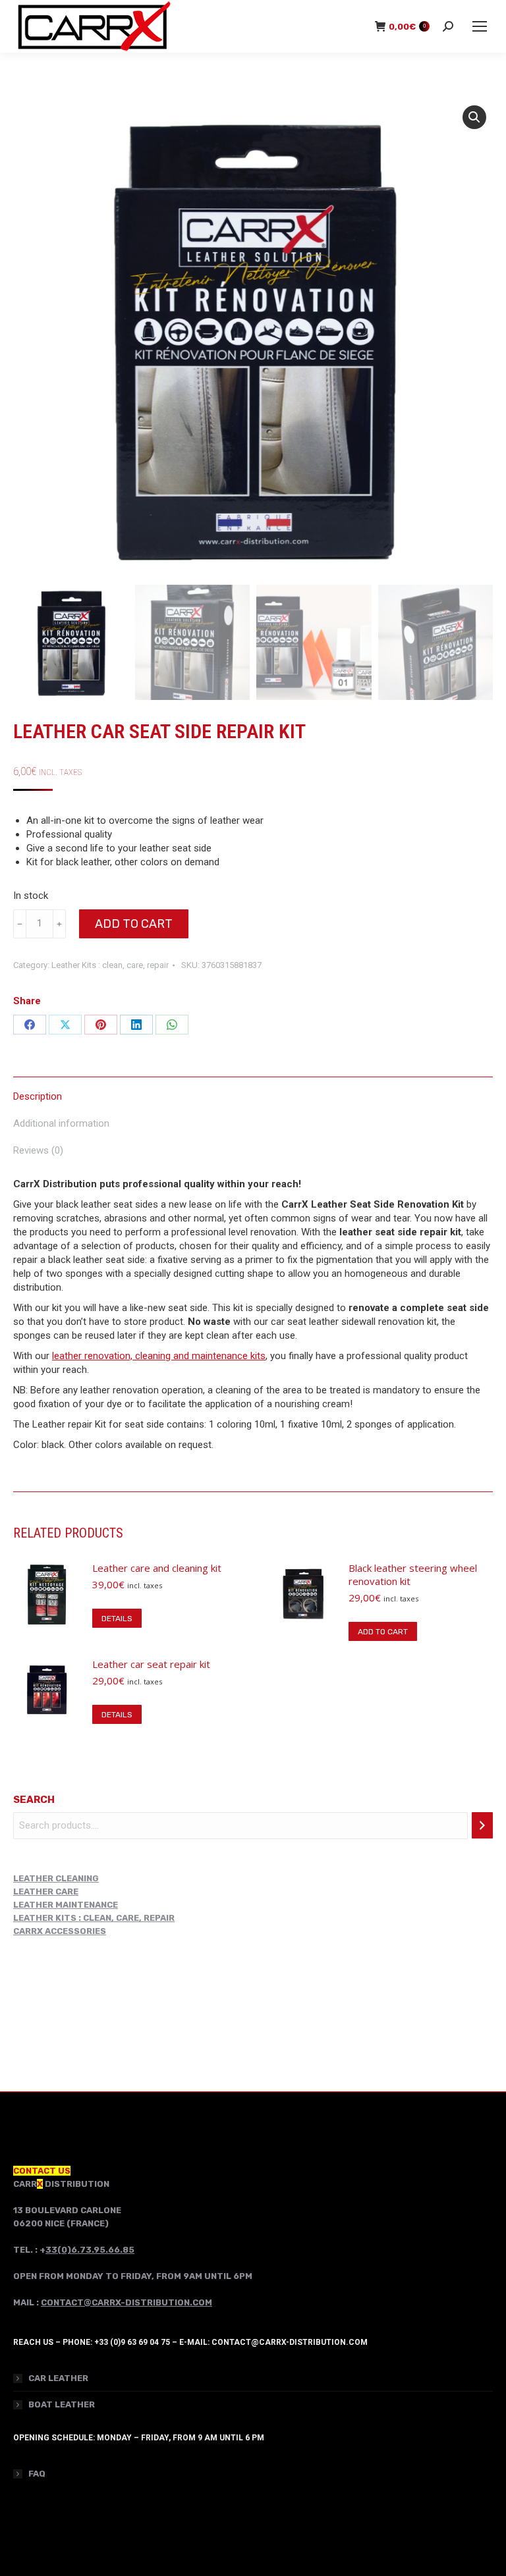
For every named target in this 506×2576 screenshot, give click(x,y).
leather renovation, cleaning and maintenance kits (159, 1356)
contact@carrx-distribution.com (126, 2302)
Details (117, 1619)
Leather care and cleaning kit (157, 1568)
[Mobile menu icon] (480, 26)
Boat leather (62, 2404)
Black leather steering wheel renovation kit (413, 1574)
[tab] (253, 1090)
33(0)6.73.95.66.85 (90, 2250)
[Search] (482, 1825)
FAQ (37, 2474)
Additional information (61, 1123)
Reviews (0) (38, 1150)
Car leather (58, 2378)
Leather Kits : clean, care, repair (110, 965)
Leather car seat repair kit (151, 1664)
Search (34, 1800)
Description (38, 1096)
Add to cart (134, 924)
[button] (474, 117)
